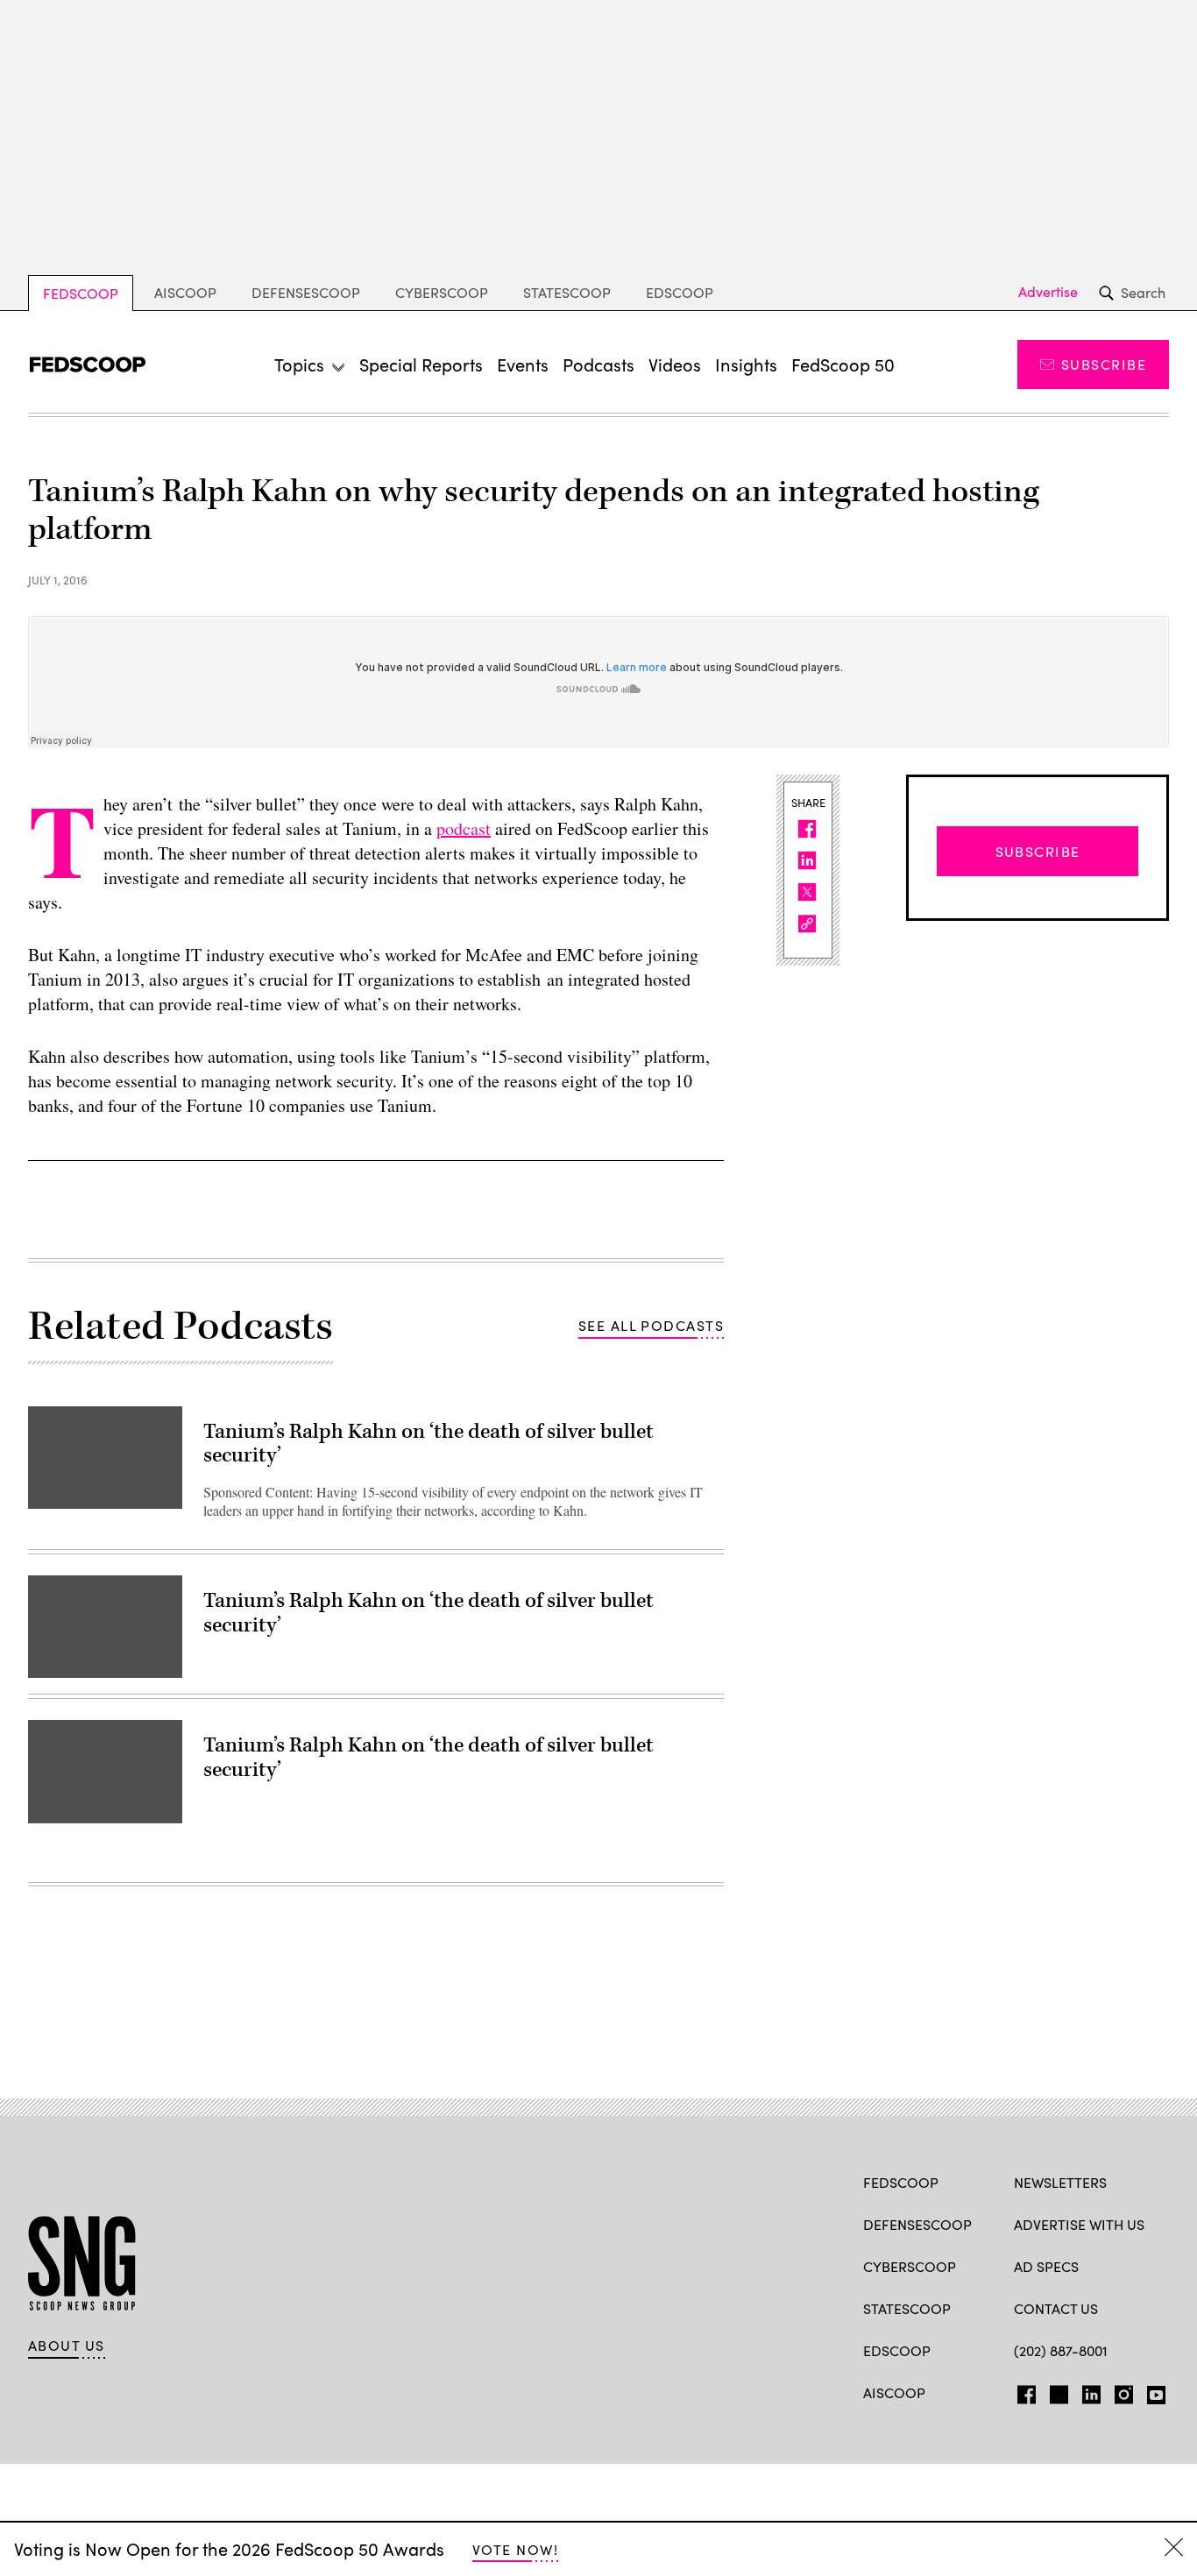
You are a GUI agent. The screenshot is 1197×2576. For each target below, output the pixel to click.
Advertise (1048, 292)
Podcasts (598, 364)
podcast (464, 828)
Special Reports (421, 364)
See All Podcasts (651, 1325)
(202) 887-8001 (1061, 2350)
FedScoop (81, 293)
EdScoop (680, 292)
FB (1022, 2391)
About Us (67, 2346)
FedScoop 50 (843, 364)
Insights (746, 364)
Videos (675, 364)
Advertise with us (1079, 2224)
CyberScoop (442, 292)
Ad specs (1046, 2266)
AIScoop (185, 292)
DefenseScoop (306, 292)
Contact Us (1056, 2308)
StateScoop (567, 292)
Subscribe (1104, 364)
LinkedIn (1091, 2391)
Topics (299, 364)
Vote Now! (515, 2549)
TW (1056, 2391)
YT (1152, 2391)
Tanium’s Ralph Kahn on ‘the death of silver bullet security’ (429, 1444)
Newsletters (1060, 2182)
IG (1119, 2391)
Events (523, 364)
